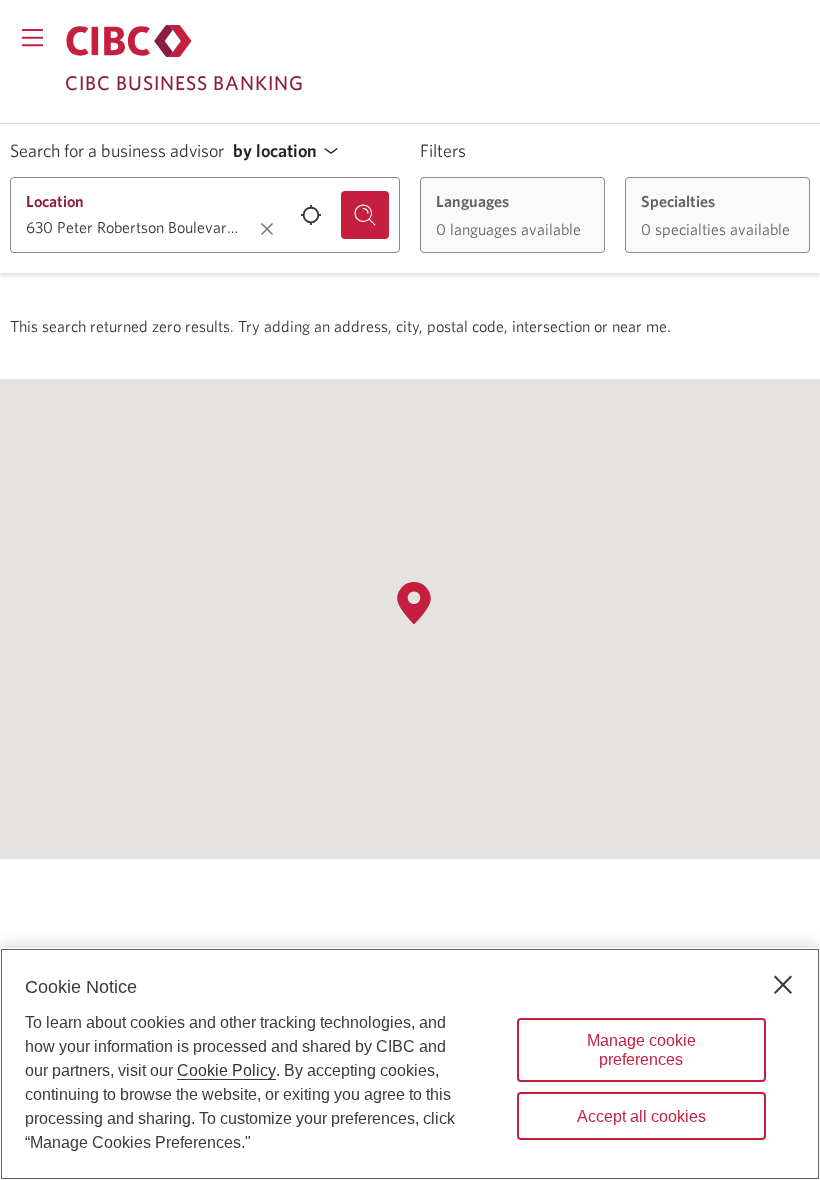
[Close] (783, 985)
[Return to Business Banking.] (129, 41)
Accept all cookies (641, 1116)
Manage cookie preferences (641, 1050)
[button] (291, 151)
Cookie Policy (226, 1070)
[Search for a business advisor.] (365, 215)
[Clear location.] (267, 229)
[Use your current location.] (311, 215)
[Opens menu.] (32, 37)
